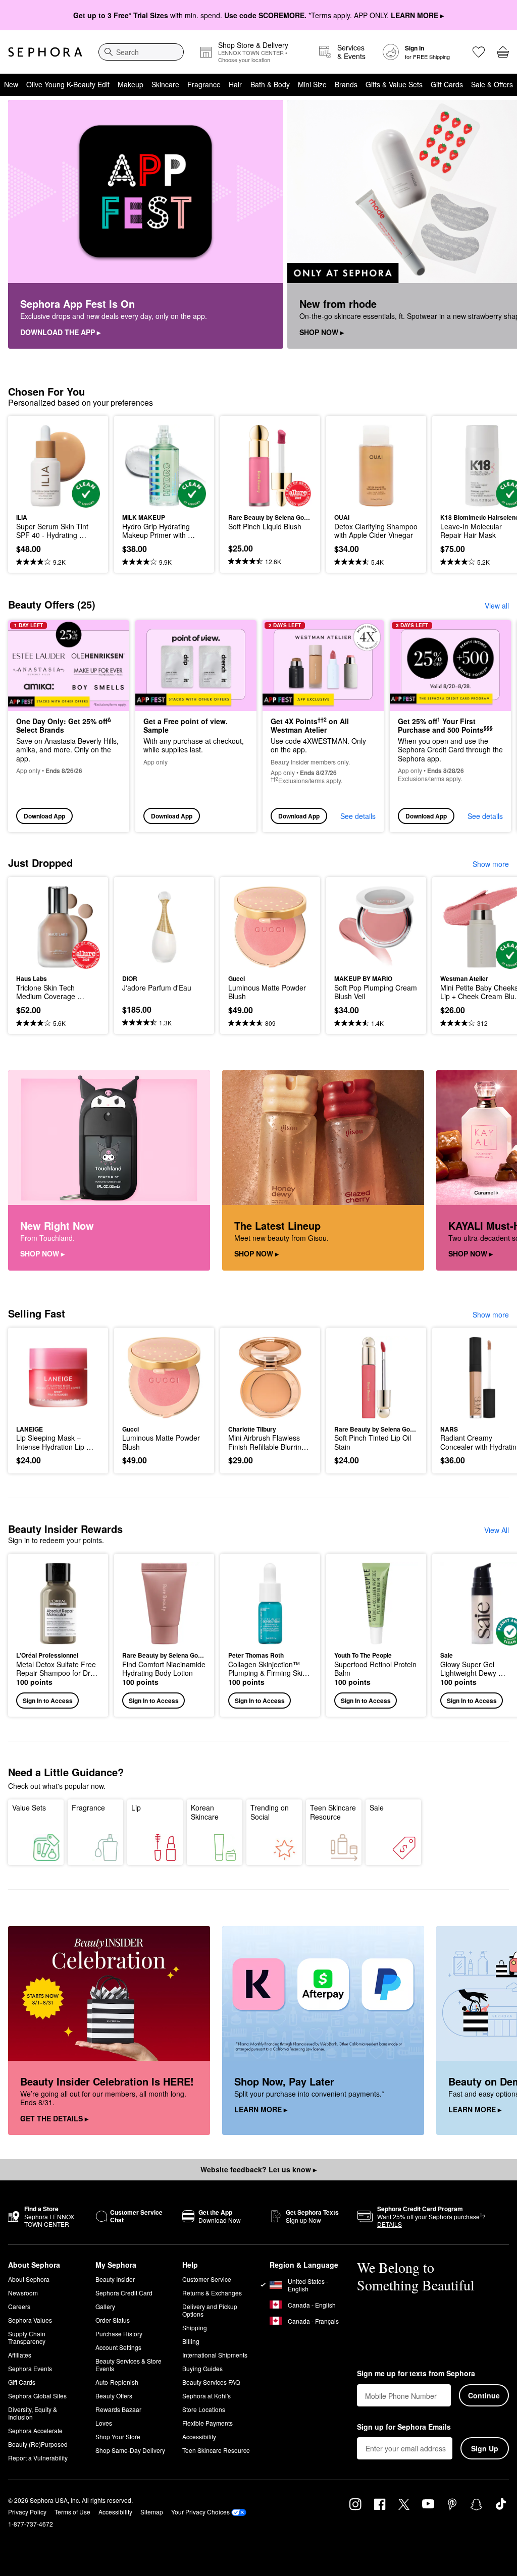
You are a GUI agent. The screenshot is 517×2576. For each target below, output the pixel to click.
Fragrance (204, 84)
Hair (235, 84)
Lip (136, 1807)
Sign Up (485, 2448)
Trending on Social (270, 1812)
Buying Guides (202, 2368)
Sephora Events (30, 2368)
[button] (58, 1635)
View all (497, 606)
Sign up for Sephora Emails (404, 2427)
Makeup (131, 84)
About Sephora (29, 2279)
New (11, 84)
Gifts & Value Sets (394, 84)
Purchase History (119, 2334)
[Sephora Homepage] (45, 52)
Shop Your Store (118, 2436)
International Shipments (215, 2355)
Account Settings (118, 2347)
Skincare (165, 84)
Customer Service (207, 2279)
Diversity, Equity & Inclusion (33, 2413)
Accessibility (199, 2436)
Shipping (195, 2327)
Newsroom (23, 2293)
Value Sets (29, 1807)
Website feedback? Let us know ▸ (258, 2169)
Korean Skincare (205, 1812)
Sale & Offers (492, 84)
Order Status (113, 2320)
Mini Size (312, 84)
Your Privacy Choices (200, 2512)
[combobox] (141, 52)
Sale (377, 1807)
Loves (104, 2423)
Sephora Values (30, 2320)
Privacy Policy (27, 2512)
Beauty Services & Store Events (128, 2365)
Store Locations (204, 2409)
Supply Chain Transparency (27, 2337)
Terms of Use (72, 2512)
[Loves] (479, 52)
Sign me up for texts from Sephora (416, 2374)
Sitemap (152, 2512)
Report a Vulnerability (38, 2458)
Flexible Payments (208, 2423)
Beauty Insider (115, 2279)
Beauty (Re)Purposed (38, 2444)
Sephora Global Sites (37, 2396)
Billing (191, 2341)
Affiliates (20, 2355)
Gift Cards (447, 84)
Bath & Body (270, 84)
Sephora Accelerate (35, 2430)
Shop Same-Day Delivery (130, 2450)
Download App (44, 816)
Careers (19, 2306)
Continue (484, 2395)
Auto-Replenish (117, 2382)
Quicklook (32, 466)
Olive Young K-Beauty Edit (68, 84)
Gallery (105, 2306)
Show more (491, 864)
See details (358, 816)
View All (497, 1530)
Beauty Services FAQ (211, 2382)
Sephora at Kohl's (206, 2396)
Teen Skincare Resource (333, 1812)
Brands (346, 84)
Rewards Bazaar (118, 2409)
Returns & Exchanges (212, 2293)
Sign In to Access (48, 1701)
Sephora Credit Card (124, 2293)
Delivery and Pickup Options (210, 2310)
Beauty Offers (114, 2396)
